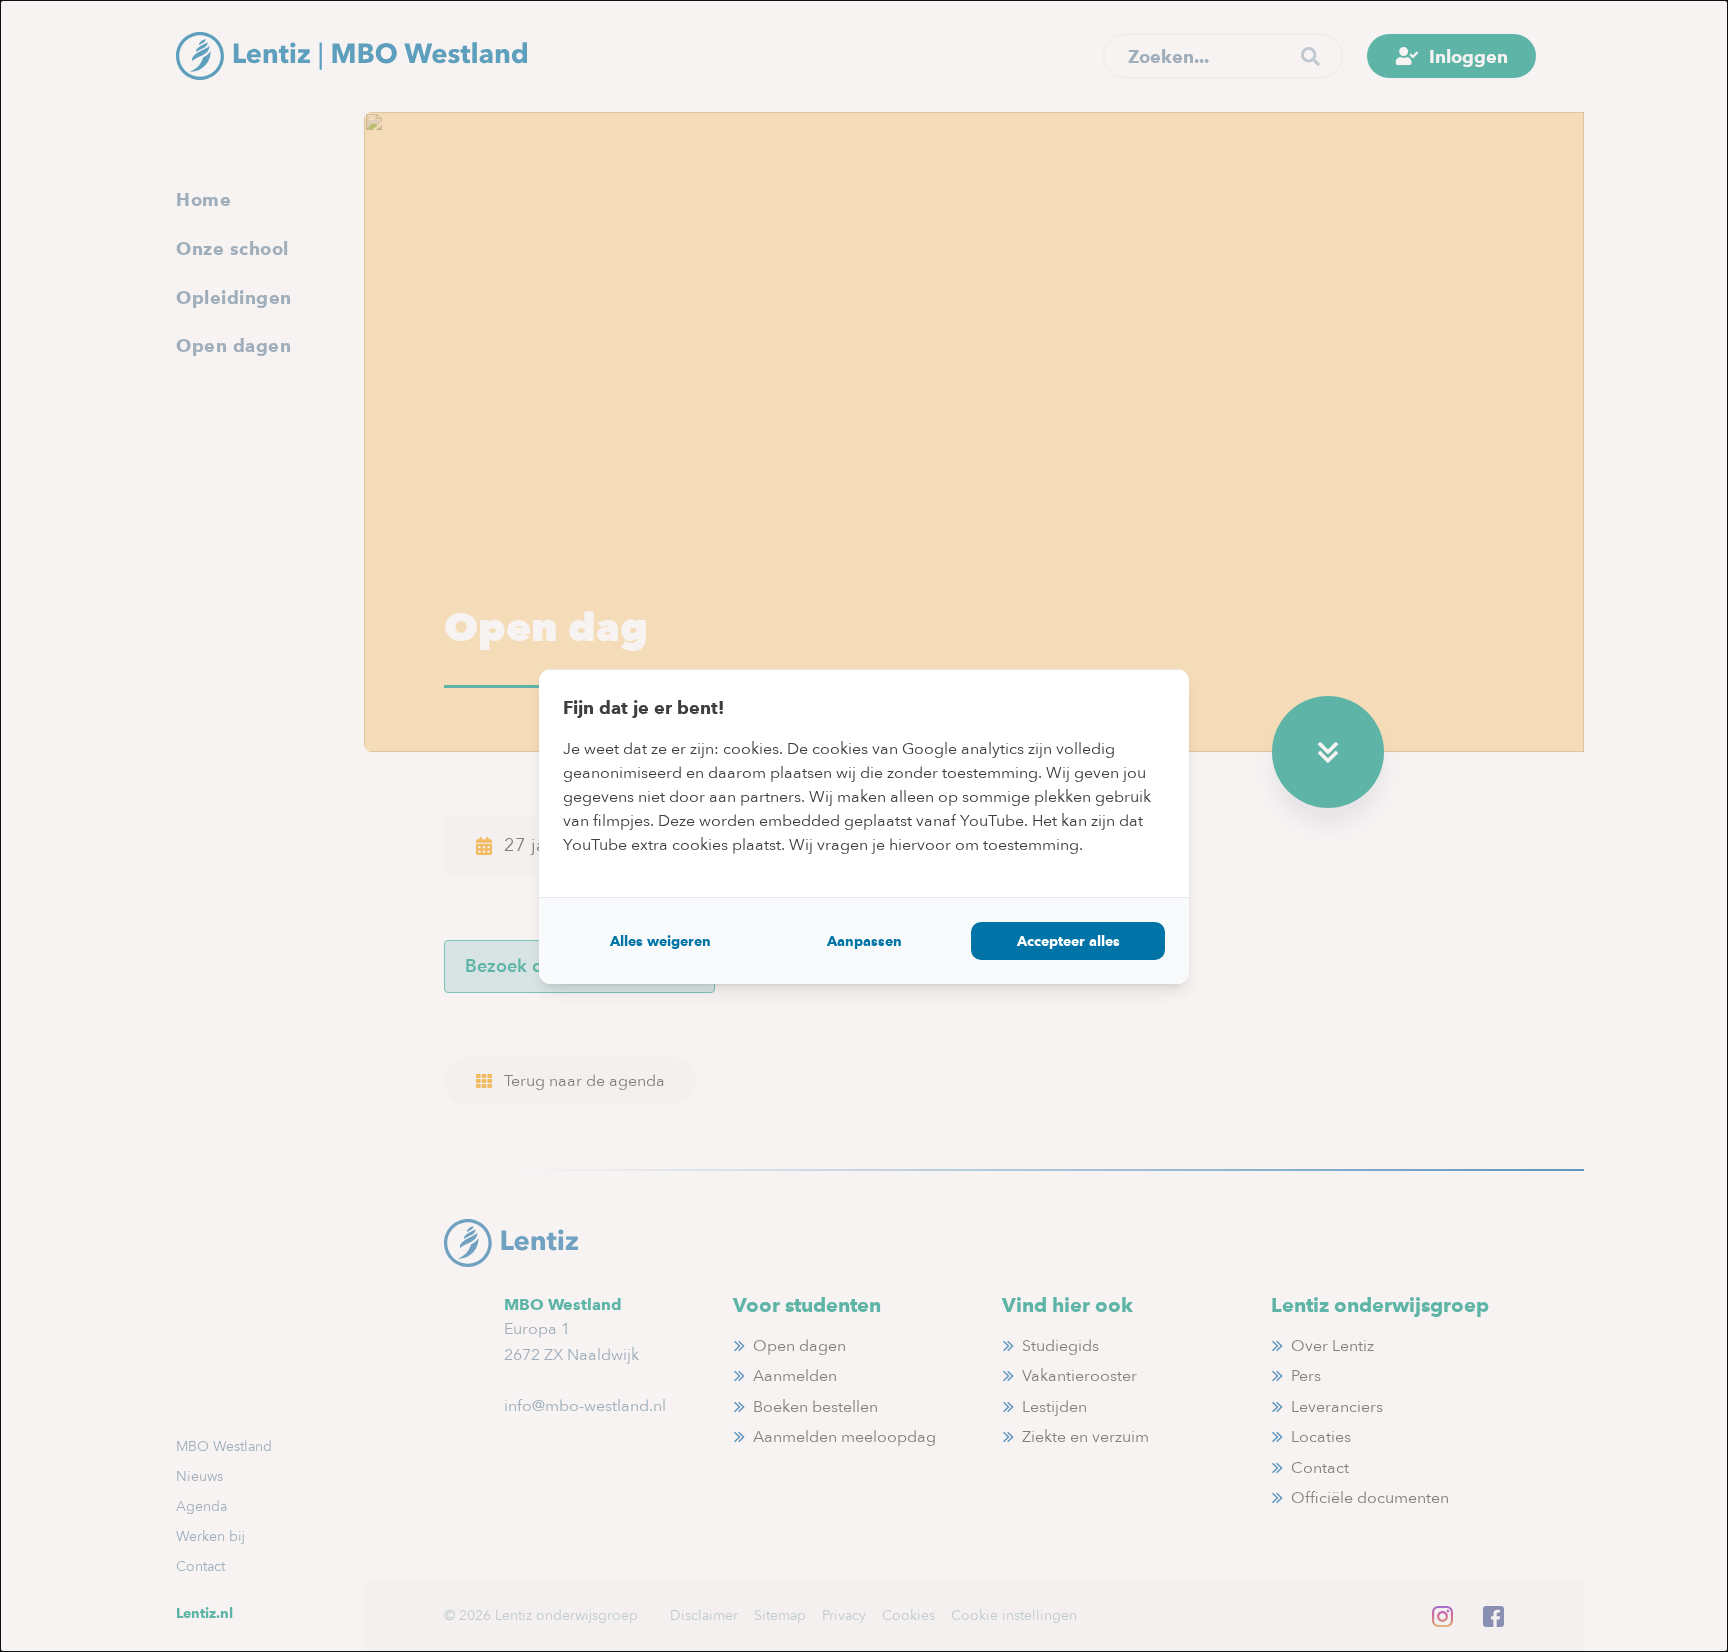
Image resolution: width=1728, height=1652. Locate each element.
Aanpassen (864, 941)
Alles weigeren (660, 941)
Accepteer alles (1068, 941)
